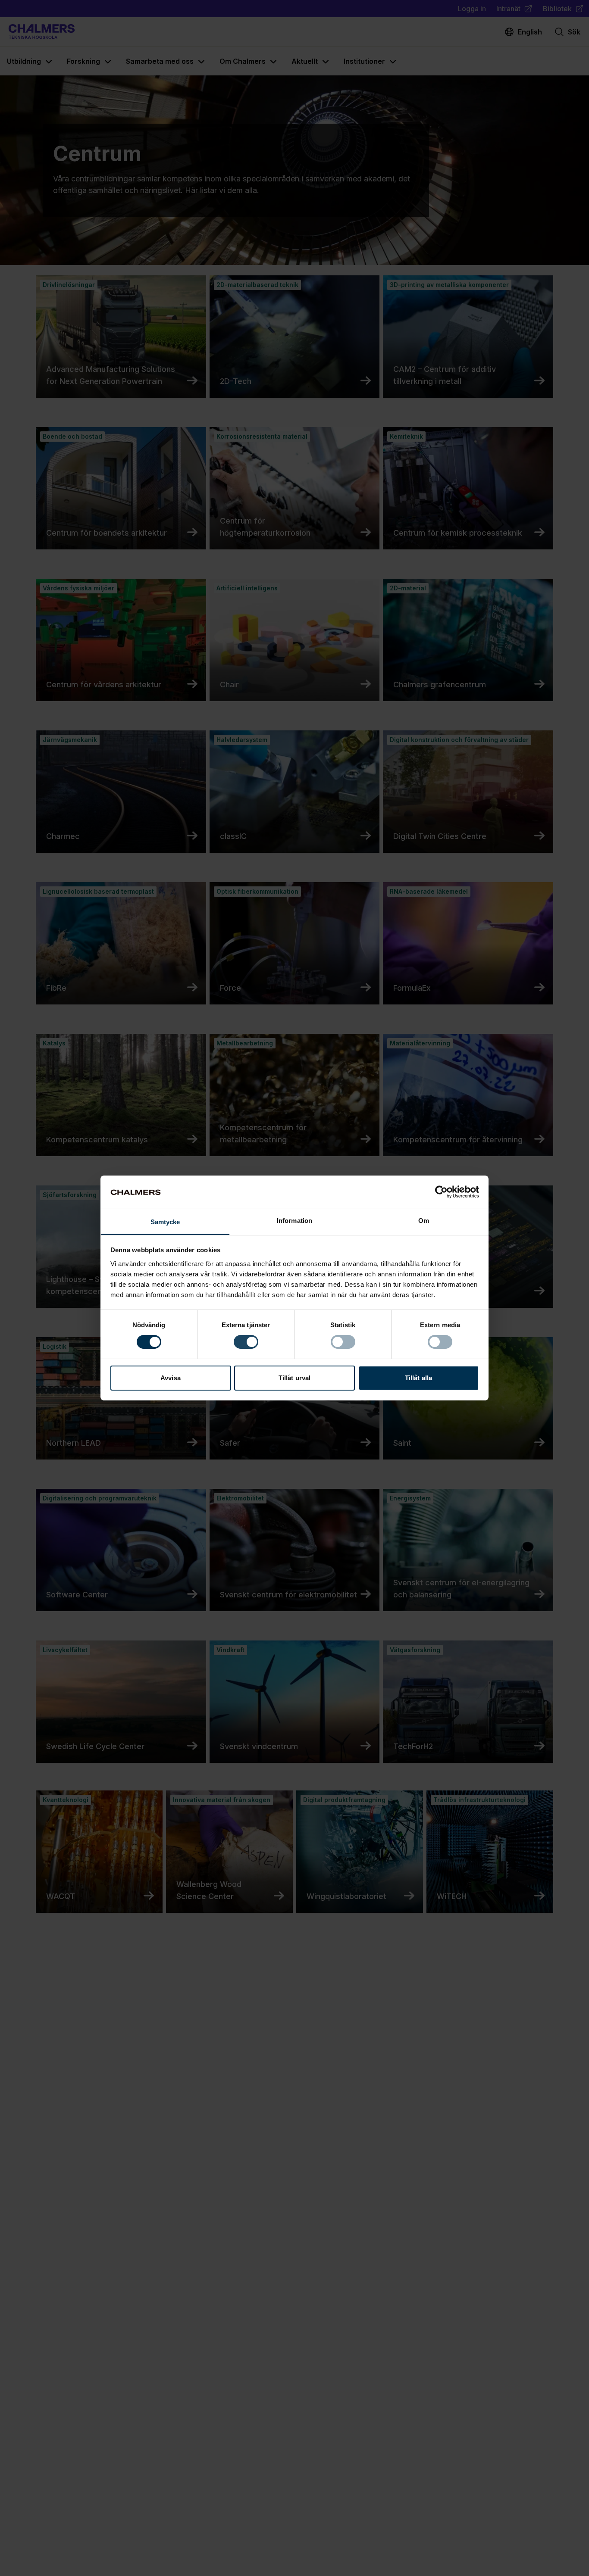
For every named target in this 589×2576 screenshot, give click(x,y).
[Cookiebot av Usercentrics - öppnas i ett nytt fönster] (441, 1192)
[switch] (246, 1342)
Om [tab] (424, 1221)
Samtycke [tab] (165, 1222)
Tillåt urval (294, 1378)
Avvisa (171, 1378)
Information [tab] (294, 1221)
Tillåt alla (418, 1378)
